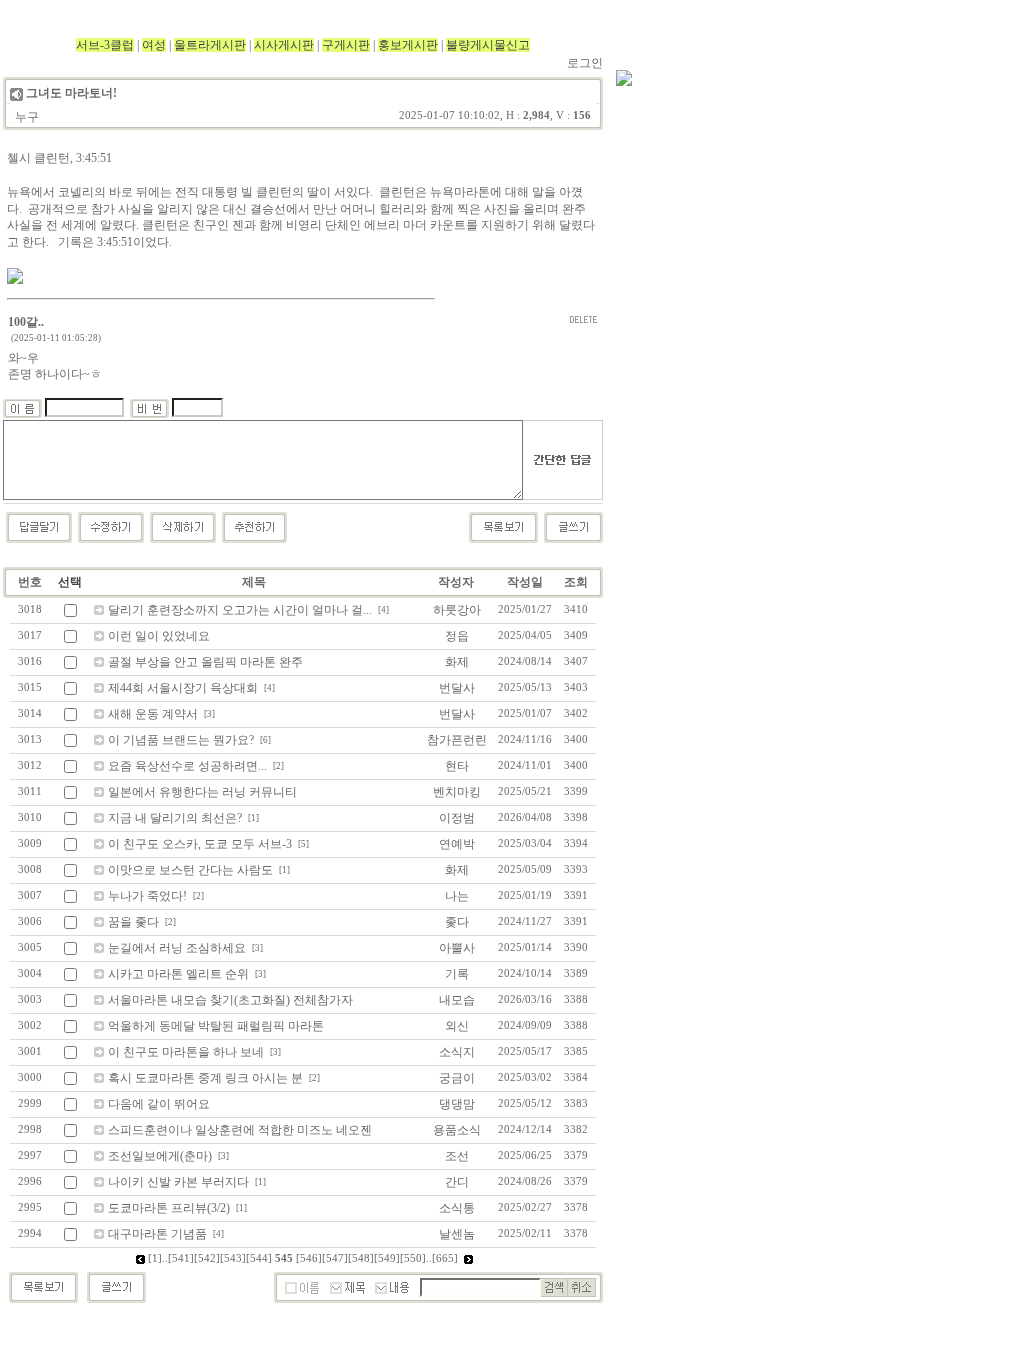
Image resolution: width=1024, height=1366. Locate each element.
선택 (70, 582)
